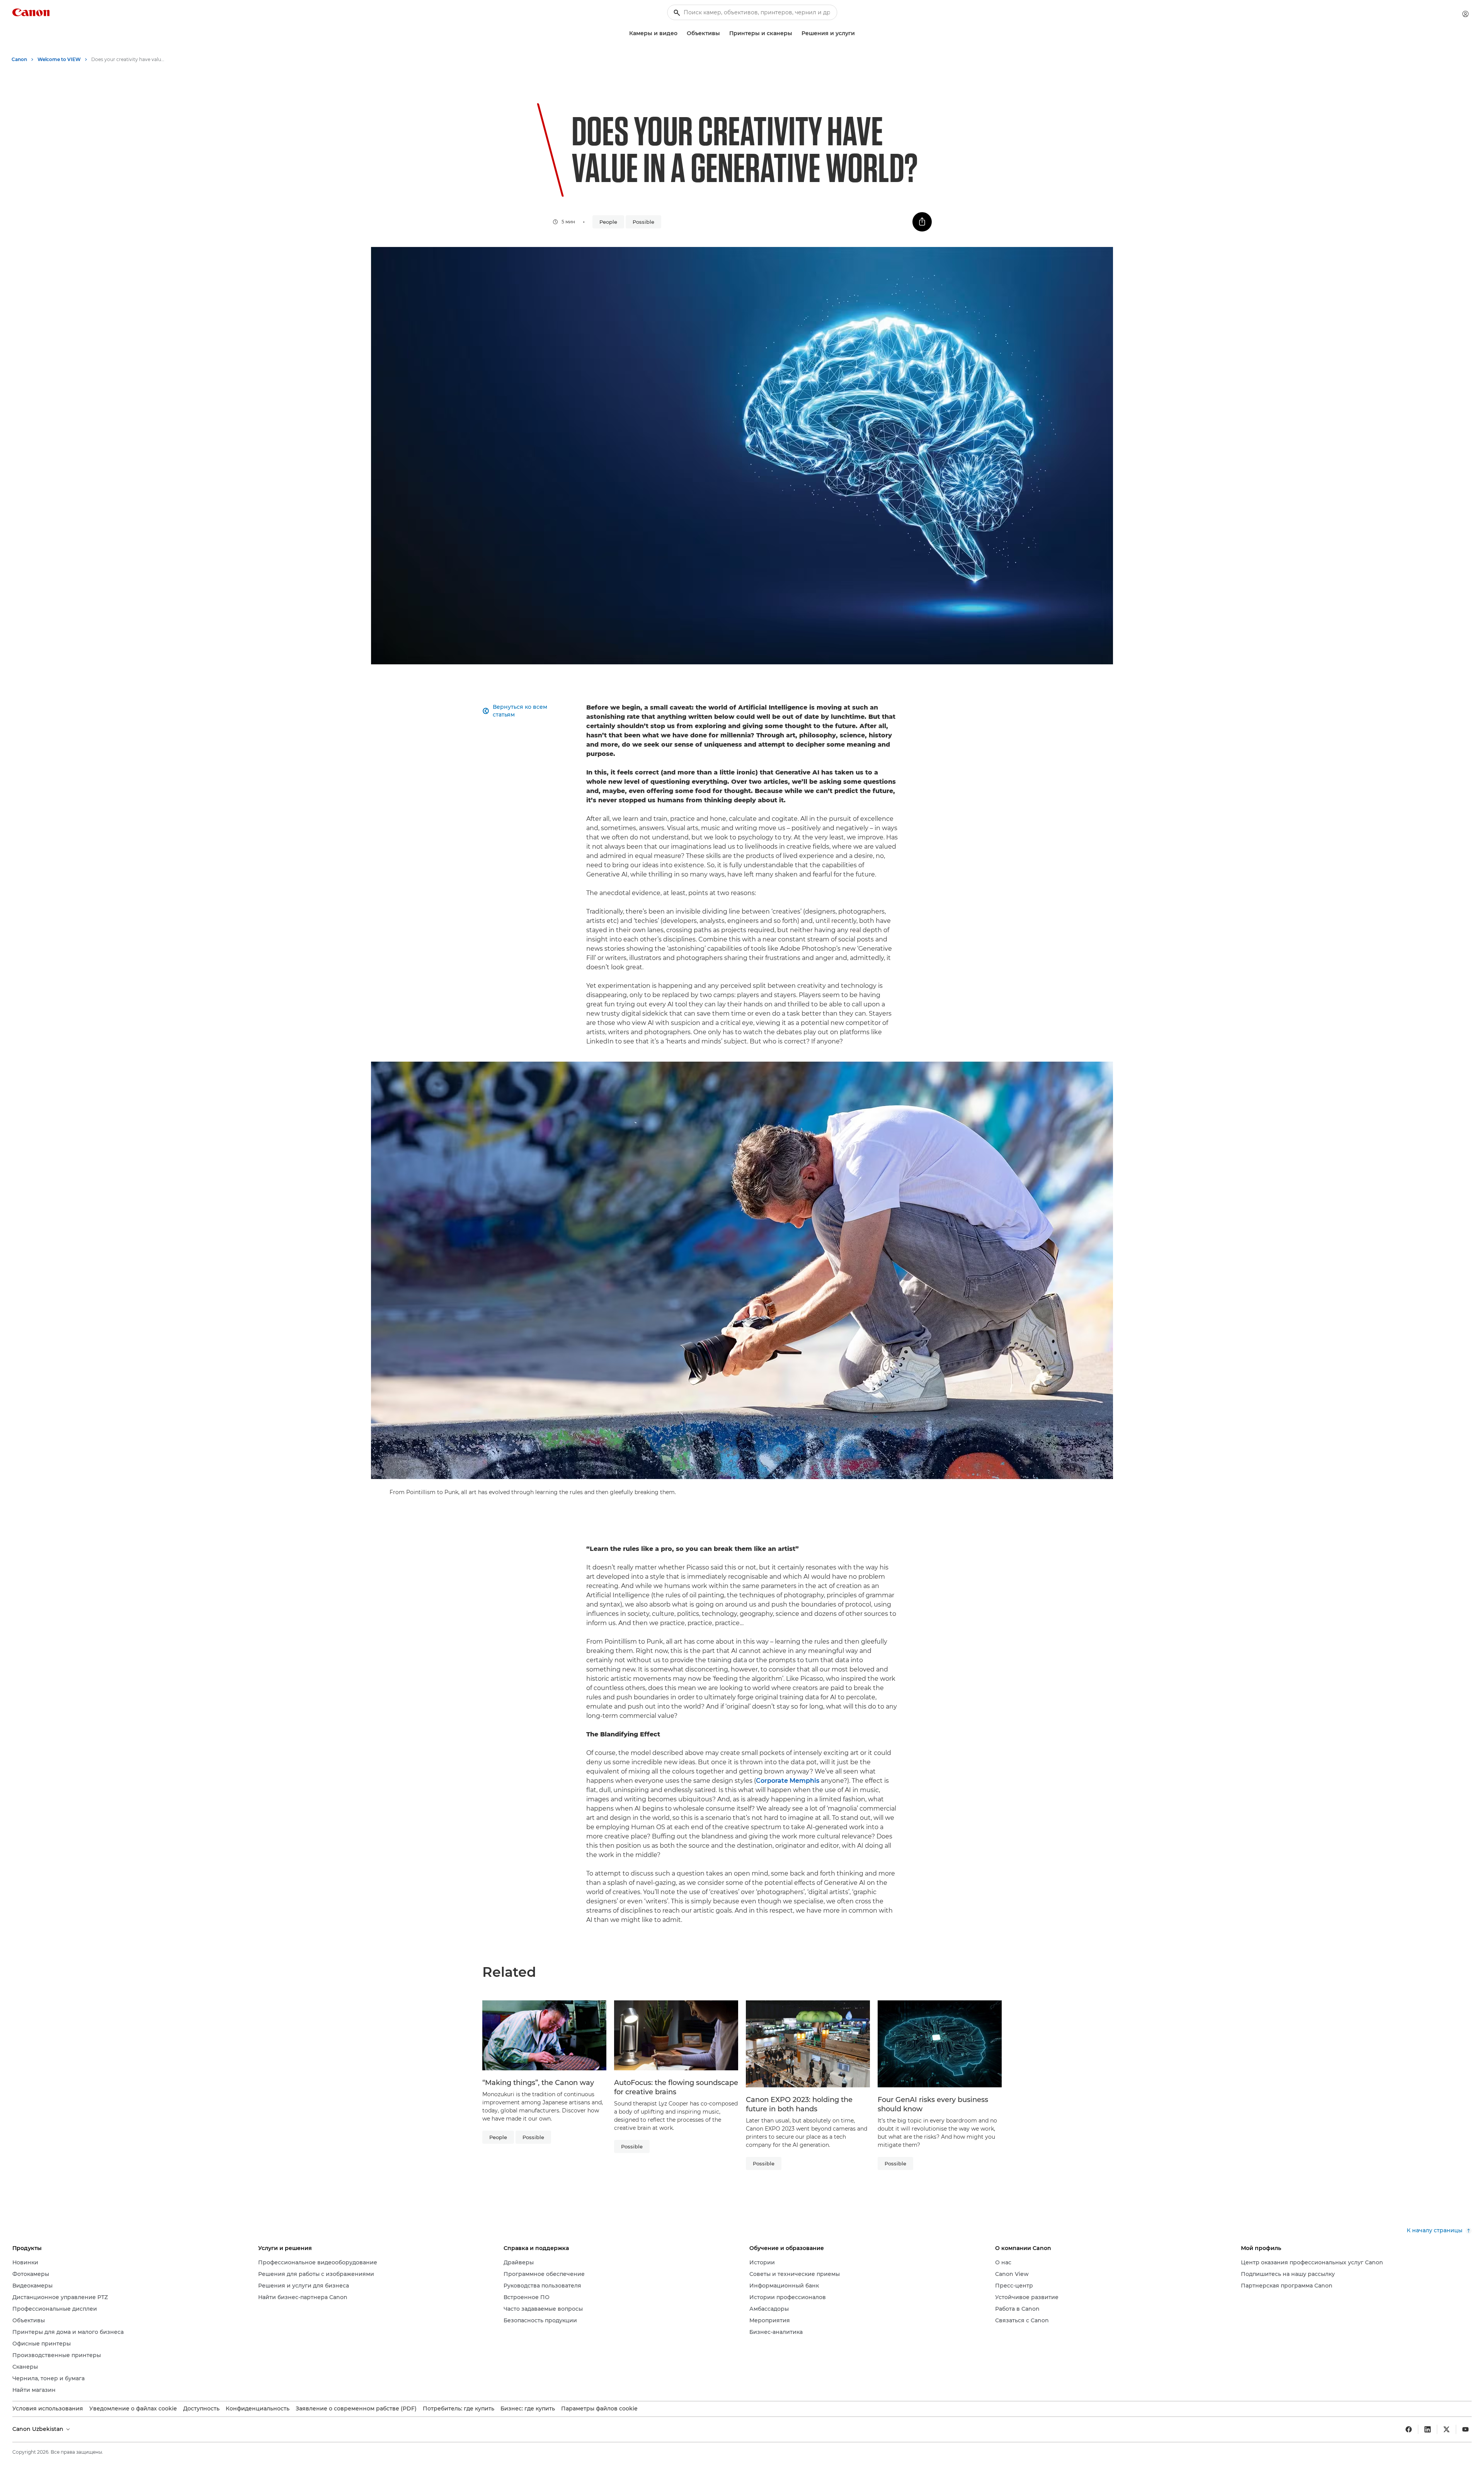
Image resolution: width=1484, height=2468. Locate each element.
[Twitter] (1447, 2429)
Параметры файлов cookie (599, 2408)
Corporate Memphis (788, 1781)
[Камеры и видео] (681, 33)
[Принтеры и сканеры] (795, 33)
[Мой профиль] (1465, 14)
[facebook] (1409, 2429)
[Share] (922, 222)
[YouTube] (1465, 2429)
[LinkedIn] (1428, 2429)
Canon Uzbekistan (39, 2429)
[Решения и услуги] (858, 33)
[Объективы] (723, 33)
